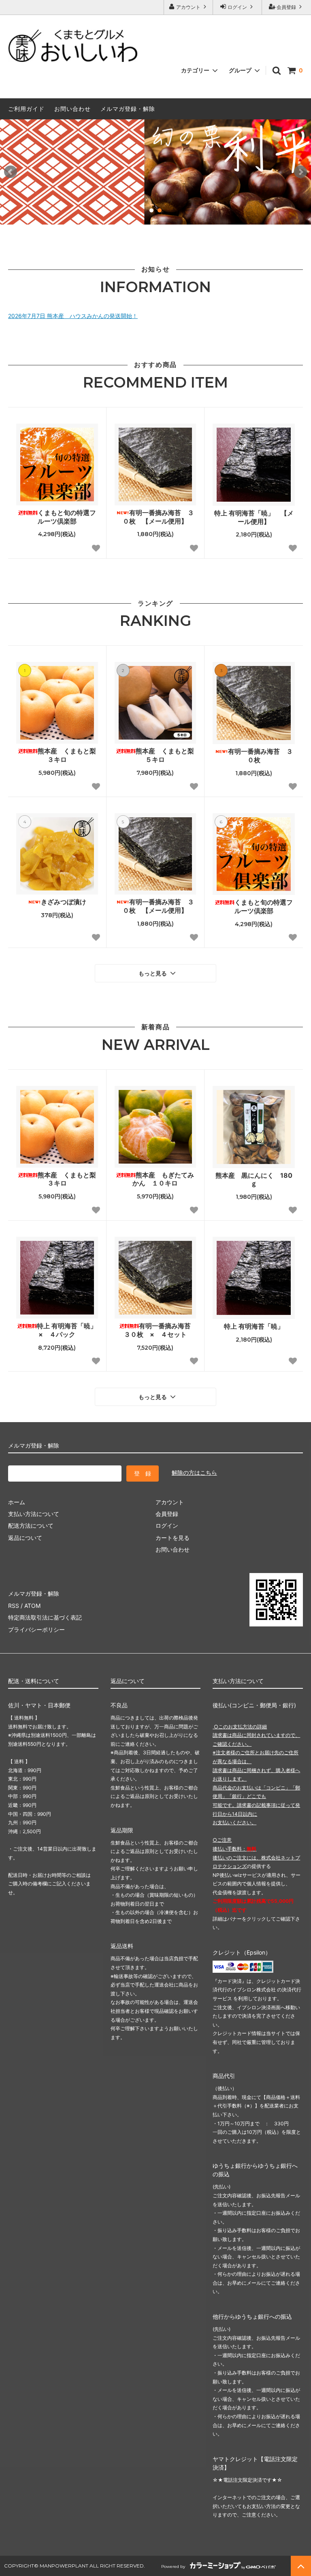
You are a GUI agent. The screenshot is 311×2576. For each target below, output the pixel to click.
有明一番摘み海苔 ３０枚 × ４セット (160, 1330)
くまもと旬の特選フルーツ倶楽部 (67, 517)
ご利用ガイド (26, 109)
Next (300, 172)
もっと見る (153, 973)
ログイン (237, 7)
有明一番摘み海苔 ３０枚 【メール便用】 (158, 517)
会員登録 (286, 7)
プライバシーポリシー (36, 1629)
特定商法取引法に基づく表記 (45, 1617)
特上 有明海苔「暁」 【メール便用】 (254, 517)
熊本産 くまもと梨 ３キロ (68, 755)
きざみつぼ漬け (64, 902)
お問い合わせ (72, 109)
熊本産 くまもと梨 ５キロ (166, 755)
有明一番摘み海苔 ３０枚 (260, 756)
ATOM (32, 1606)
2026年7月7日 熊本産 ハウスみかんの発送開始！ (73, 316)
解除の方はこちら (194, 1472)
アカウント (188, 7)
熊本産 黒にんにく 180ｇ (254, 1180)
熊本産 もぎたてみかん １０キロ (163, 1179)
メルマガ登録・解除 (128, 109)
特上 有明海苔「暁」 (254, 1326)
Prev (11, 172)
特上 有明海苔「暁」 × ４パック (67, 1330)
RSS (14, 1606)
